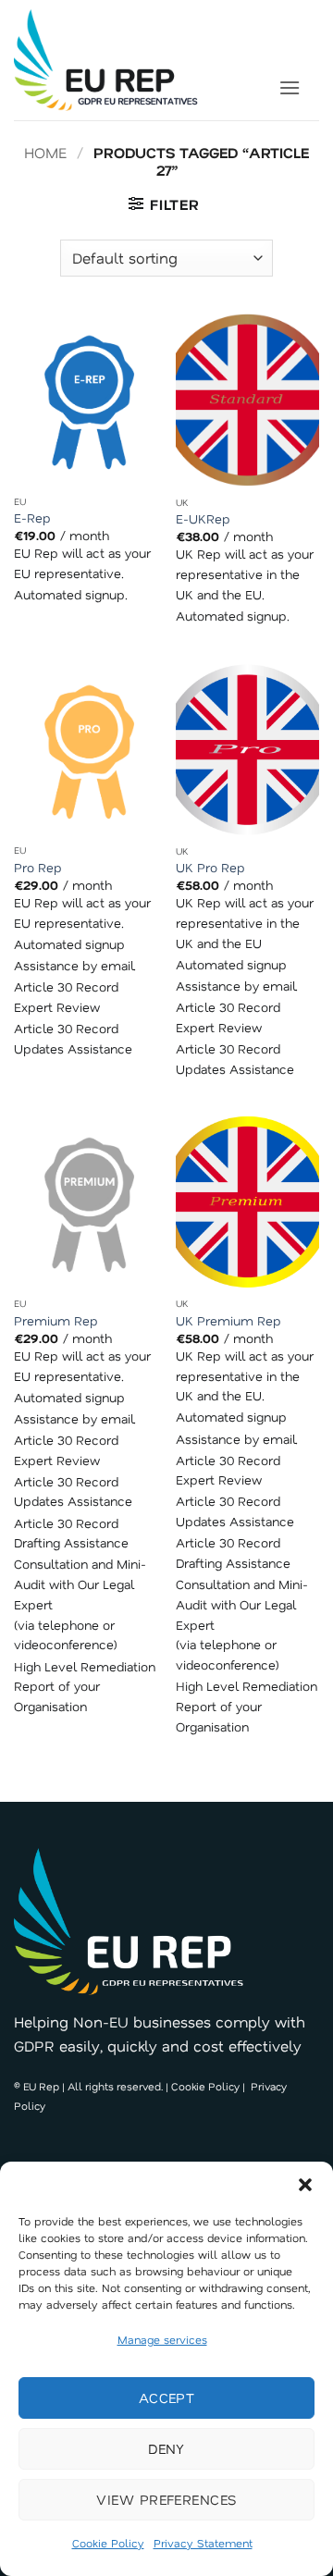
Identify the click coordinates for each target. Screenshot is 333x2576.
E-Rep (32, 518)
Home (45, 152)
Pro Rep (38, 867)
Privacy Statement (203, 2543)
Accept (167, 2397)
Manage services (162, 2339)
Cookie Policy (108, 2543)
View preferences (166, 2499)
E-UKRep (203, 518)
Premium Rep (56, 1320)
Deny (166, 2448)
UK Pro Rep (210, 867)
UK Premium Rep (228, 1320)
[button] (305, 2185)
